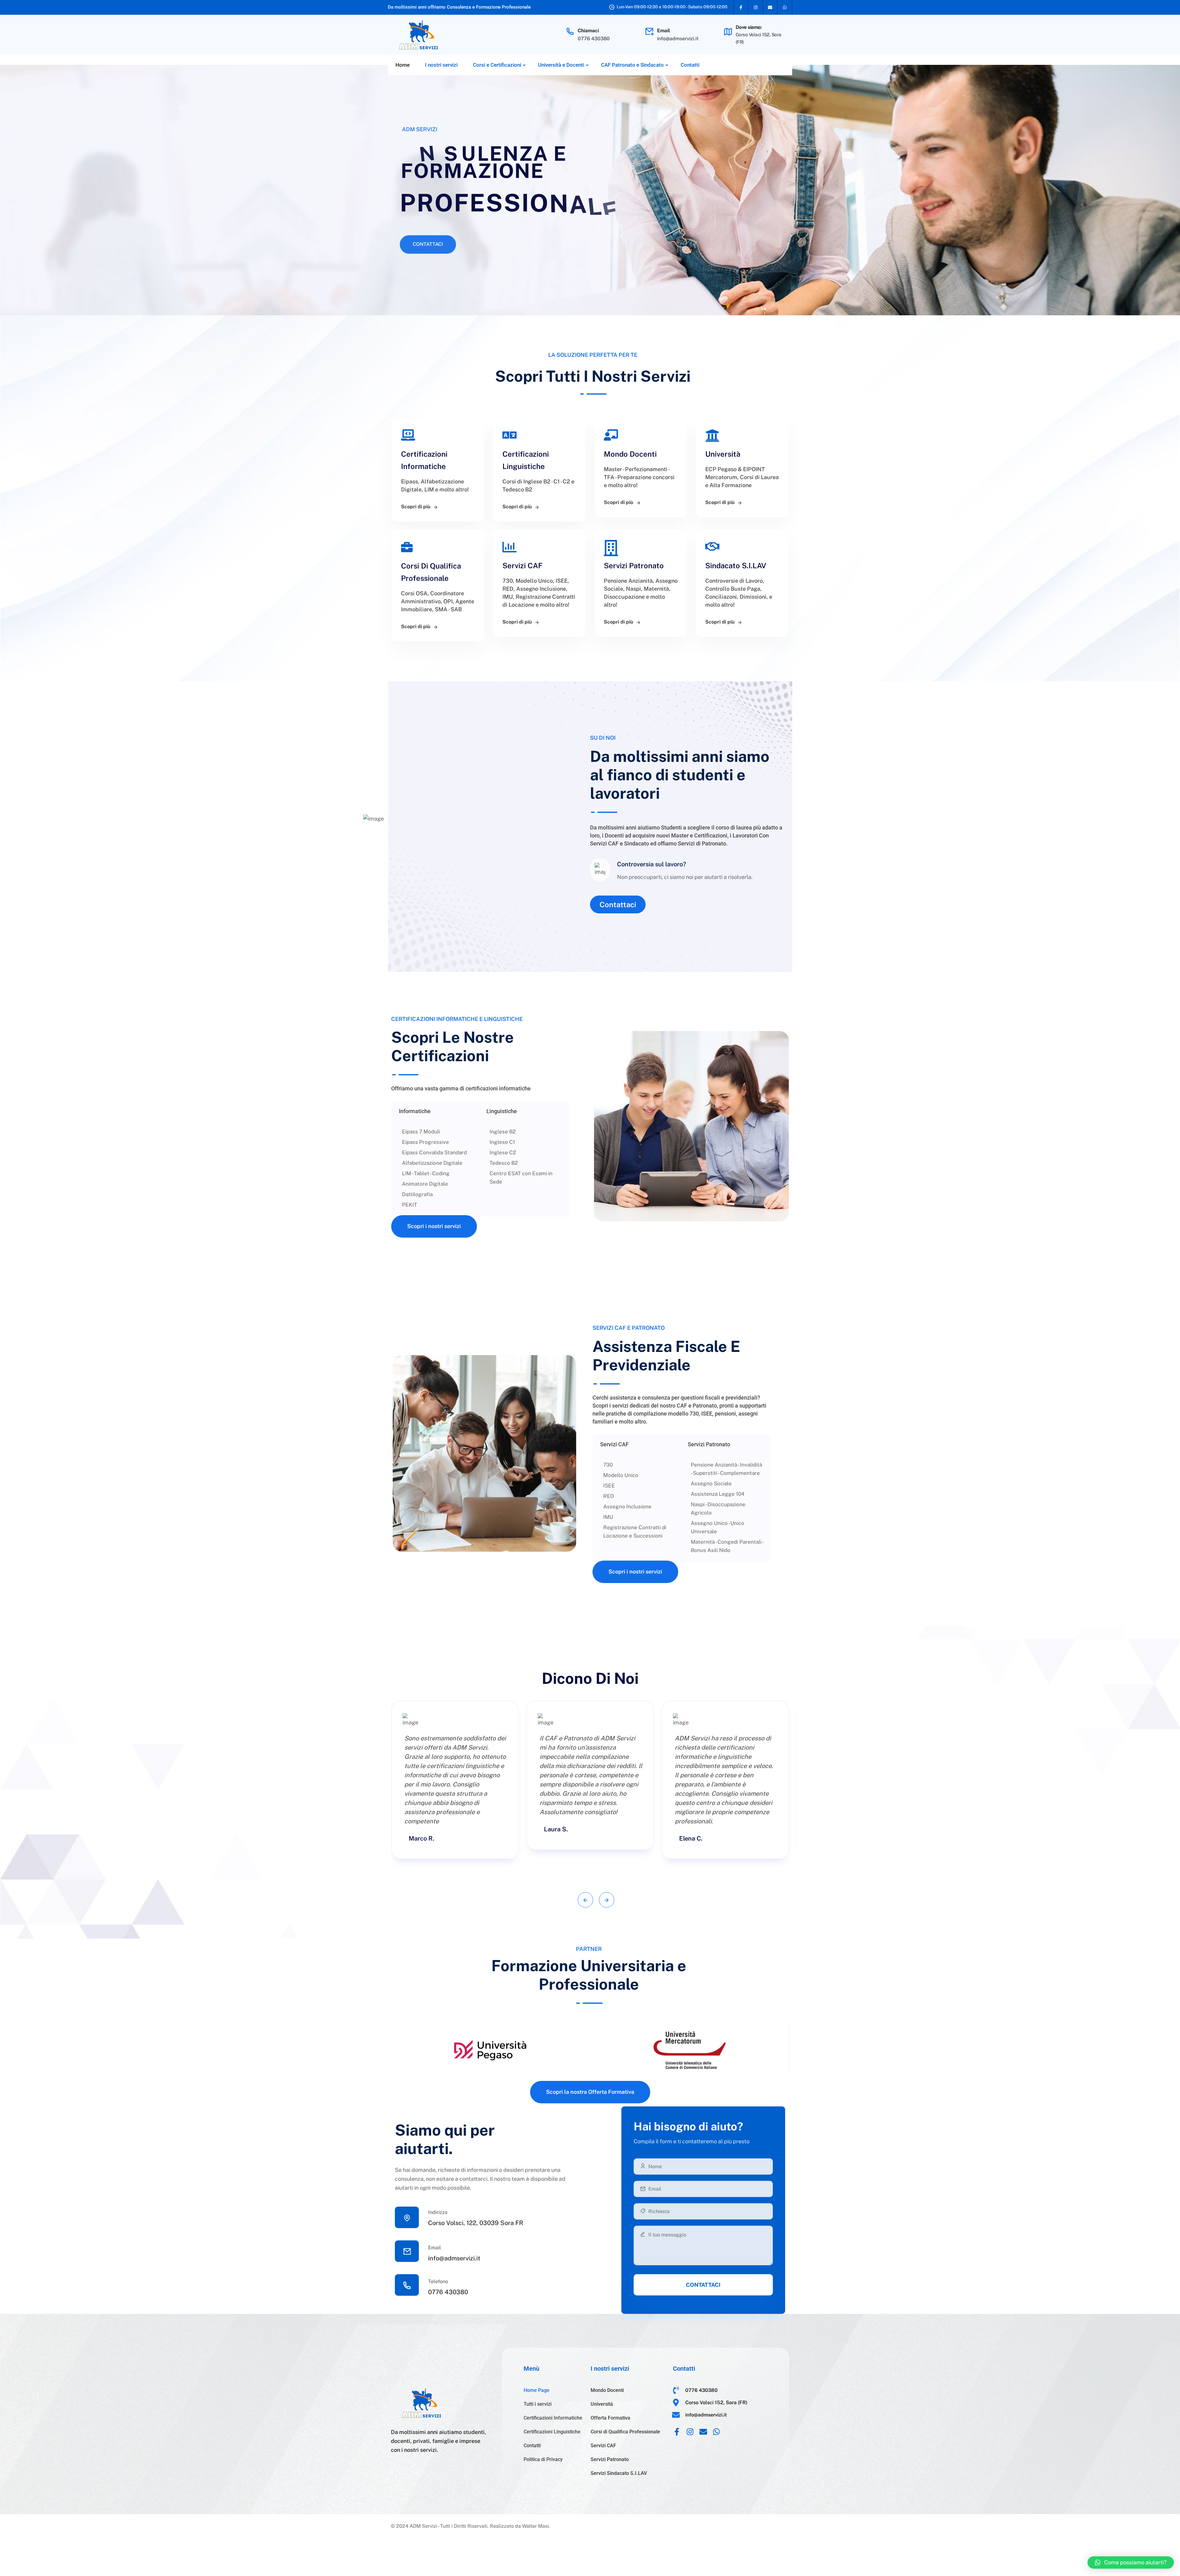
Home (403, 65)
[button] (1131, 2562)
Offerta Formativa (610, 2418)
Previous (585, 1900)
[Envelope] (770, 7)
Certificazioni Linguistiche (552, 2432)
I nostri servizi (441, 65)
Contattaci (428, 238)
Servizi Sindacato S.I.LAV (619, 2473)
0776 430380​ (448, 2292)
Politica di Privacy (543, 2459)
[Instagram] (756, 7)
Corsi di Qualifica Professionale (625, 2432)
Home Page (537, 2390)
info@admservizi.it (678, 39)
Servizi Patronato (610, 2459)
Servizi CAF (603, 2446)
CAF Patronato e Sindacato (632, 65)
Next (607, 1900)
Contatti (690, 65)
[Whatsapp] (785, 7)
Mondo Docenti (607, 2390)
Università (602, 2404)
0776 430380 (594, 39)
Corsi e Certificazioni (497, 65)
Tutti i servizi (538, 2404)
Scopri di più (416, 507)
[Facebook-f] (741, 7)
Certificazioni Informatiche (553, 2418)
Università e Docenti (561, 65)
